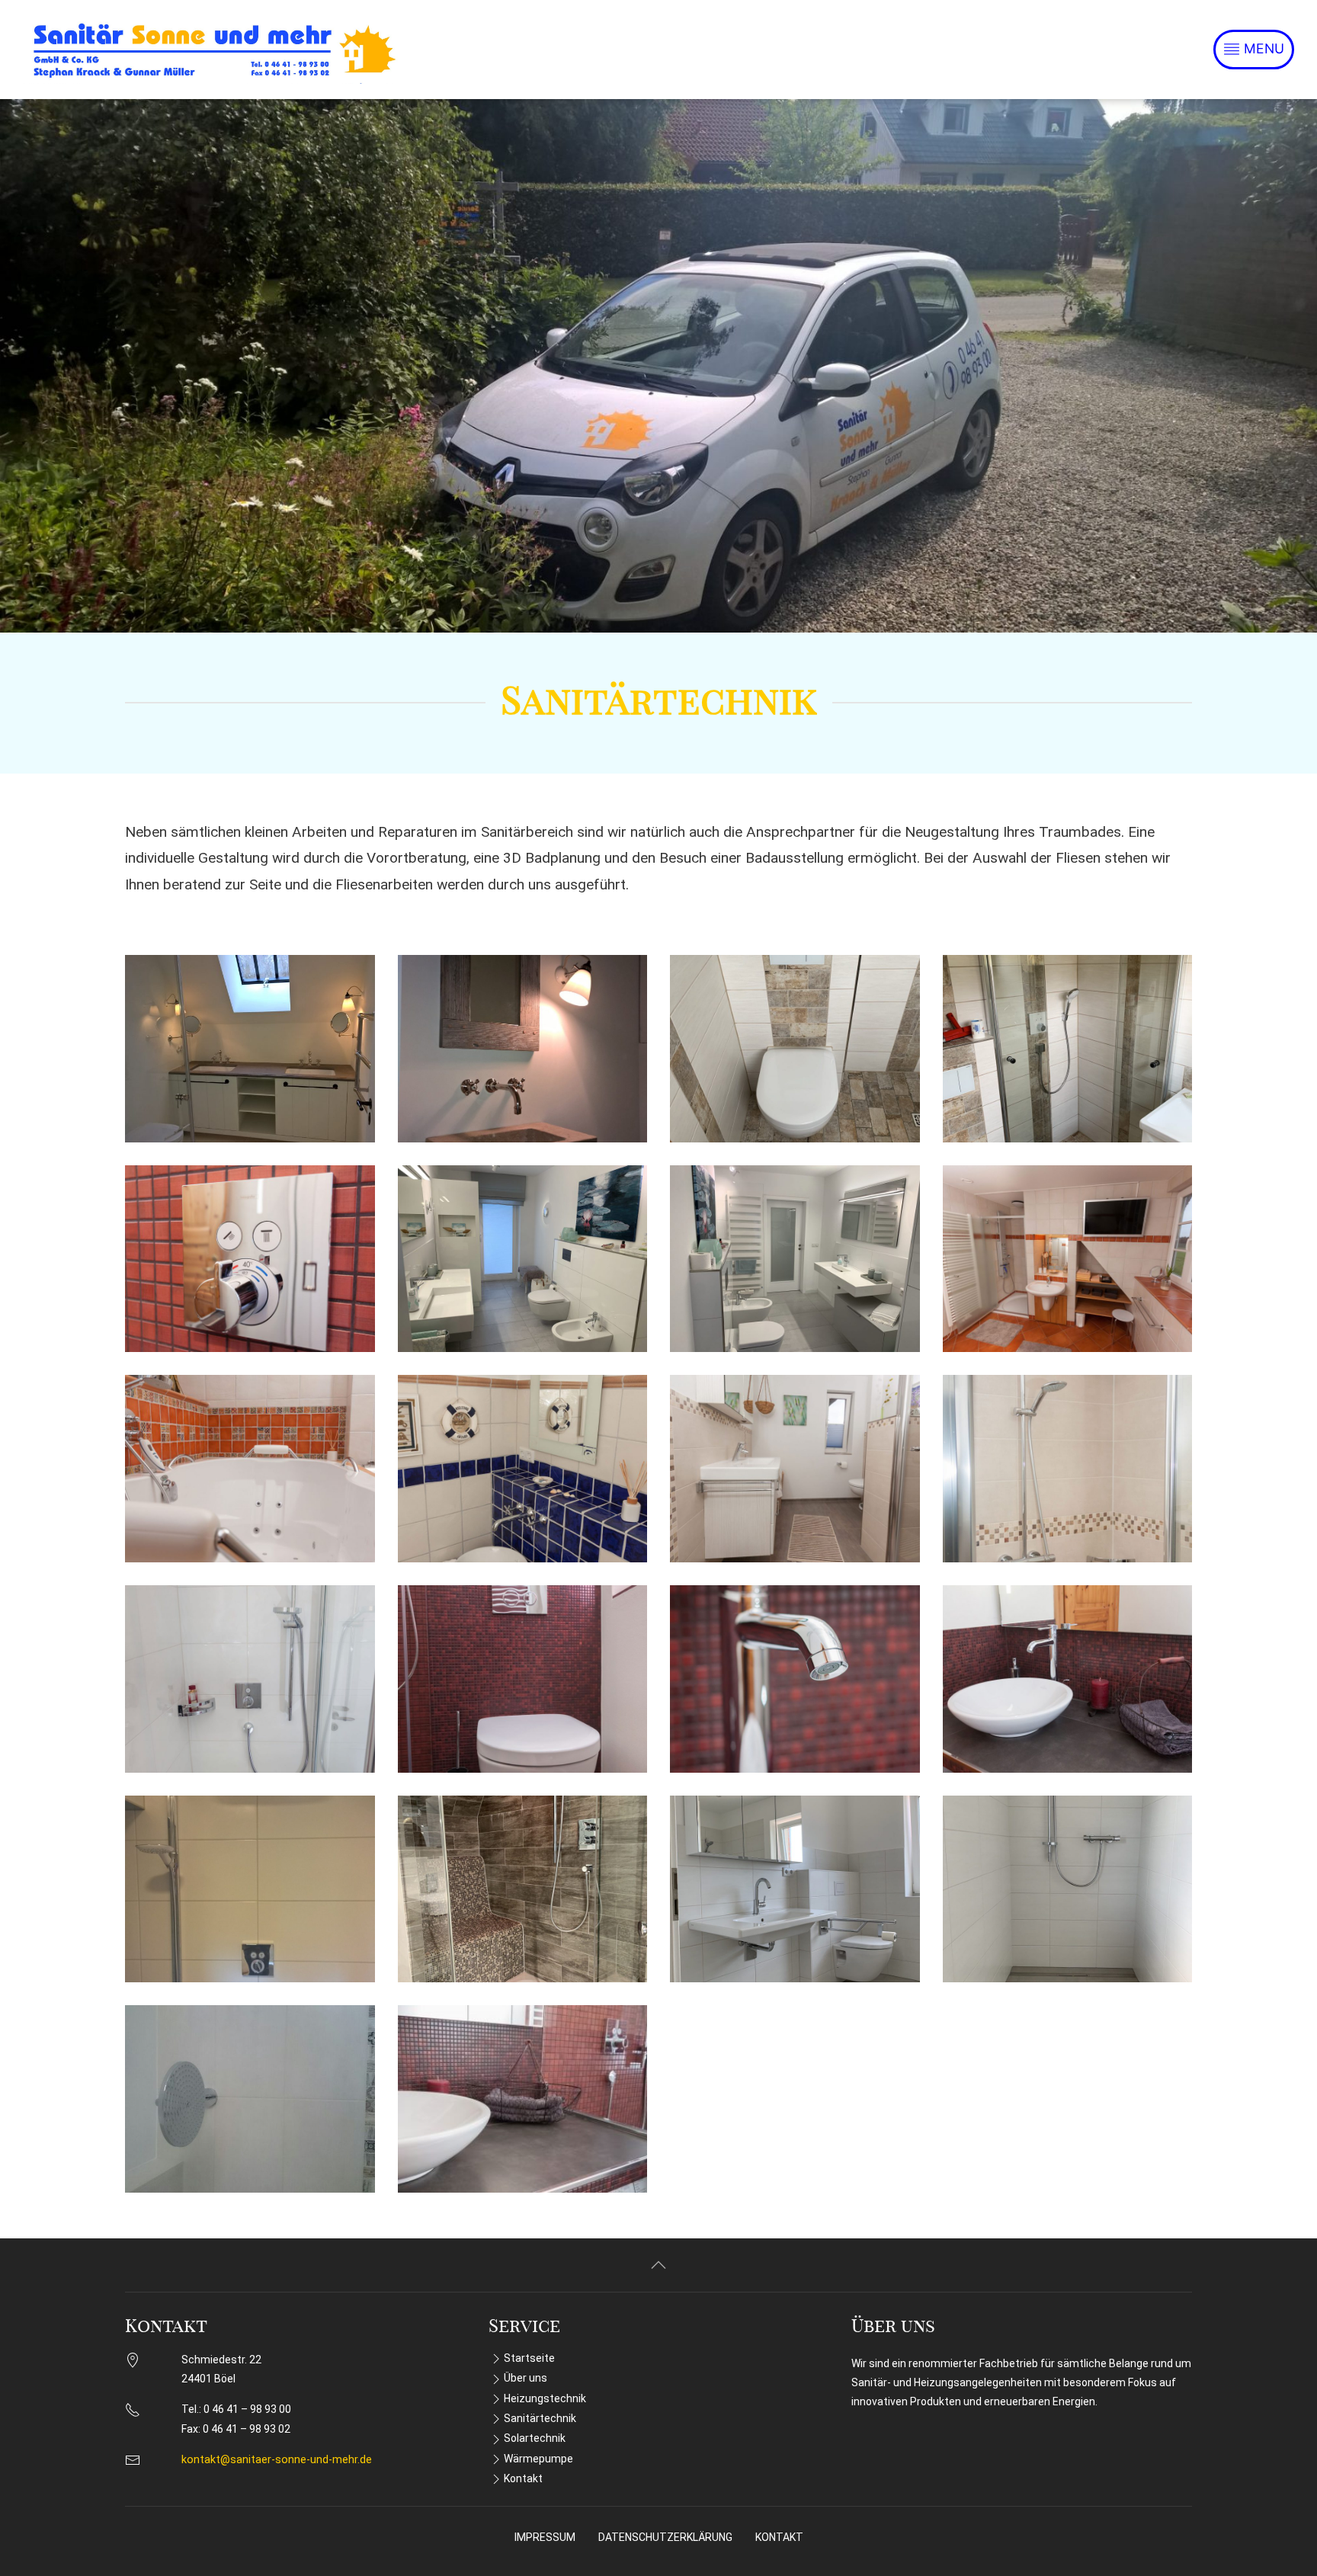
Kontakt (523, 2478)
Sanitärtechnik (540, 2418)
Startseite (529, 2358)
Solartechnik (535, 2438)
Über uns (526, 2378)
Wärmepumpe (538, 2459)
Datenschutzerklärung (665, 2537)
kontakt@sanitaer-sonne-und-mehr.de (277, 2460)
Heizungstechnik (545, 2398)
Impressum (545, 2537)
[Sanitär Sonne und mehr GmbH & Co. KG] (213, 50)
